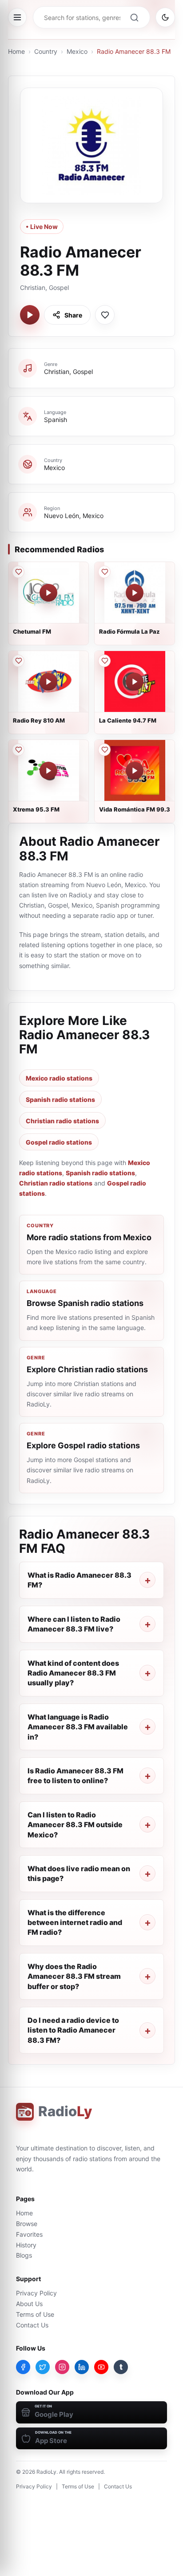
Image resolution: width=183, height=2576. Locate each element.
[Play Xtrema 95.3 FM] (48, 771)
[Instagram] (62, 2367)
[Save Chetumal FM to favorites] (18, 572)
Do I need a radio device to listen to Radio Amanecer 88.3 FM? (73, 2030)
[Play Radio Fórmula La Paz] (135, 593)
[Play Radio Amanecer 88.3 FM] (30, 315)
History (26, 2245)
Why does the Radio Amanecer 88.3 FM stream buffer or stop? (74, 1976)
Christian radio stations (62, 1121)
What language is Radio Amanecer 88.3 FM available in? (78, 1727)
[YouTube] (101, 2367)
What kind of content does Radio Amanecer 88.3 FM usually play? (73, 1673)
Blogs (24, 2255)
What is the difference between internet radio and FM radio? (75, 1923)
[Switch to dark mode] (165, 17)
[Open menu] (17, 17)
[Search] (134, 17)
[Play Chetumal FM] (48, 593)
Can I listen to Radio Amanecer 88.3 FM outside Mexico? (75, 1825)
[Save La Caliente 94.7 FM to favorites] (104, 661)
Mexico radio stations (59, 1078)
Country (46, 51)
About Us (29, 2304)
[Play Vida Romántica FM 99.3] (135, 771)
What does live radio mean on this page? (79, 1873)
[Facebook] (23, 2367)
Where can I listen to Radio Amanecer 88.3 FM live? (74, 1624)
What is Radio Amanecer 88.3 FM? (80, 1580)
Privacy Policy (36, 2293)
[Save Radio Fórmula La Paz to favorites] (104, 572)
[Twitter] (43, 2367)
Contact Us (32, 2325)
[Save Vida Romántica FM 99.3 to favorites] (104, 750)
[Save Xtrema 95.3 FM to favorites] (18, 750)
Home (16, 51)
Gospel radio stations (59, 1142)
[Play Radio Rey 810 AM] (48, 682)
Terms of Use (35, 2314)
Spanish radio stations (60, 1099)
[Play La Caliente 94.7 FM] (135, 682)
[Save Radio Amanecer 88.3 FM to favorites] (105, 315)
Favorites (29, 2234)
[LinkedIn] (82, 2367)
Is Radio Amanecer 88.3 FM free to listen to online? (76, 1776)
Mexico (77, 51)
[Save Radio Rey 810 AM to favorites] (18, 661)
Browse (27, 2224)
